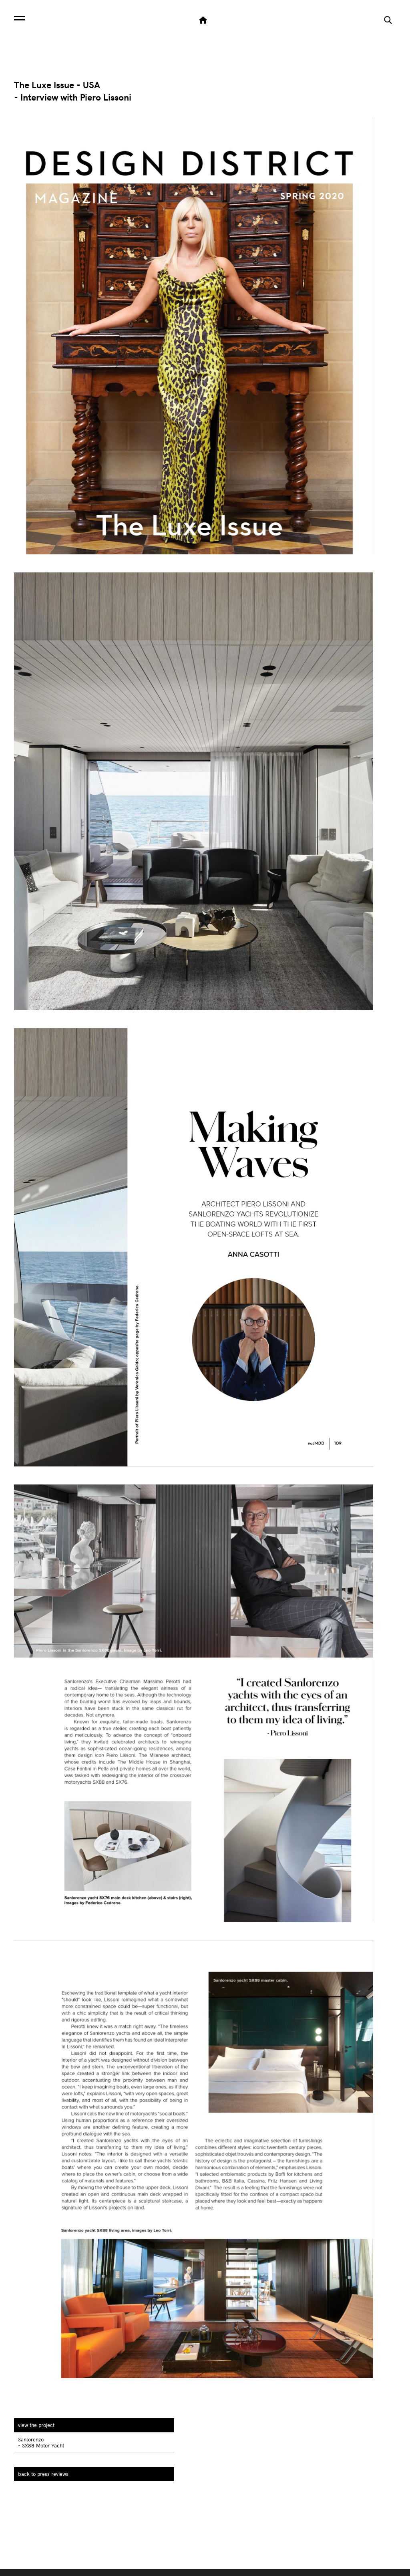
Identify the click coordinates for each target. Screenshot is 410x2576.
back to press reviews (43, 2474)
